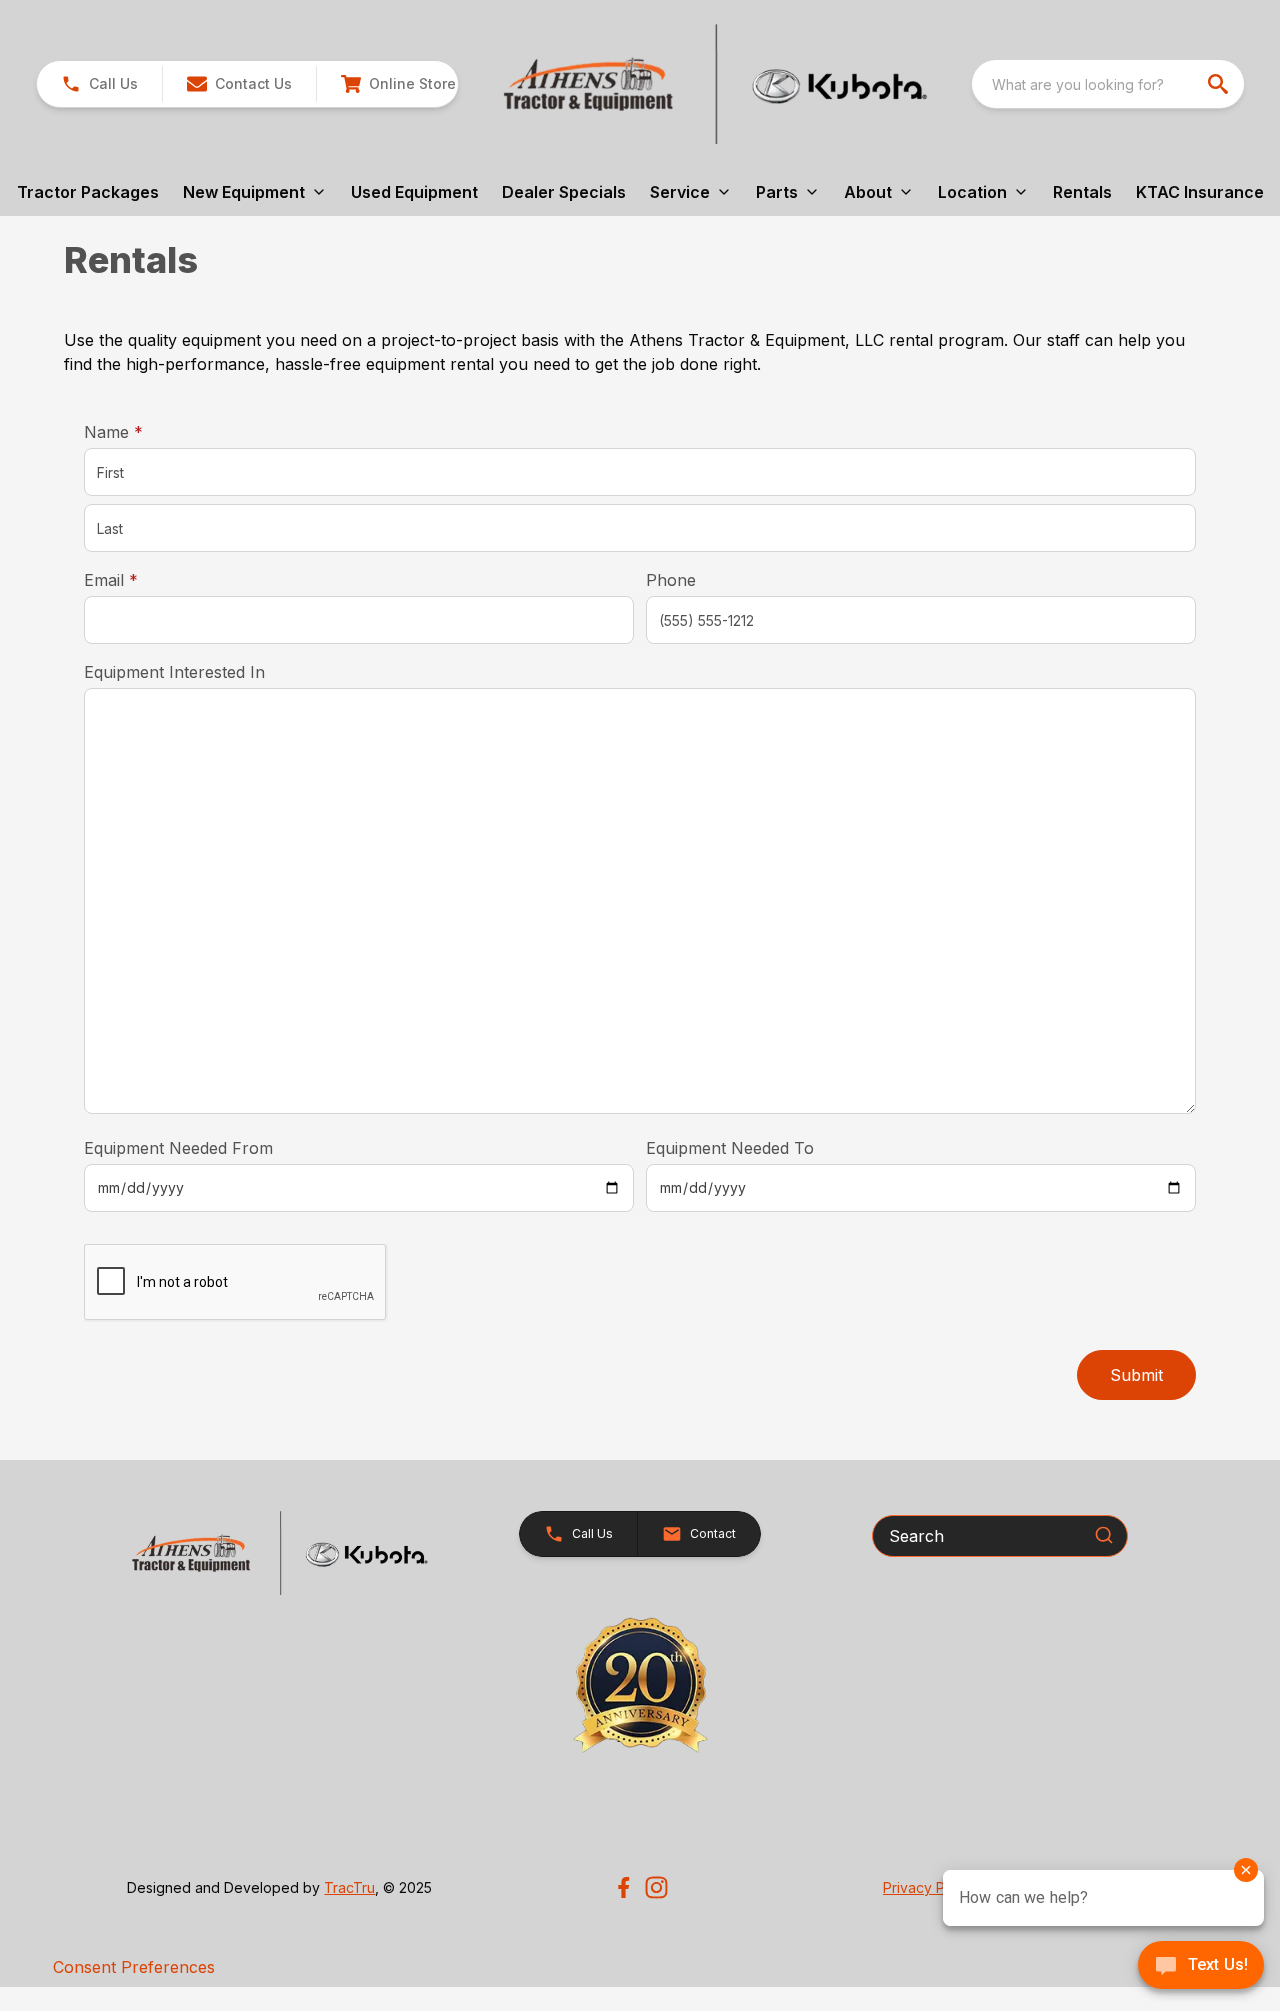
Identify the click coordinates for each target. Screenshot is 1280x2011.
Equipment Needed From (178, 1148)
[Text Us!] (1201, 1967)
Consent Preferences (134, 1967)
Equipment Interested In (174, 672)
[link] (398, 84)
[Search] (1104, 1535)
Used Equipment (414, 192)
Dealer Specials (564, 192)
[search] (1220, 84)
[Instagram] (656, 1887)
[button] (99, 84)
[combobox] (1108, 84)
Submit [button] (1136, 1375)
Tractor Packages (88, 192)
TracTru (349, 1887)
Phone (671, 580)
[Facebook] (623, 1887)
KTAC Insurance (1200, 192)
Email (142, 579)
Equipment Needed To (730, 1148)
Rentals (1082, 192)
